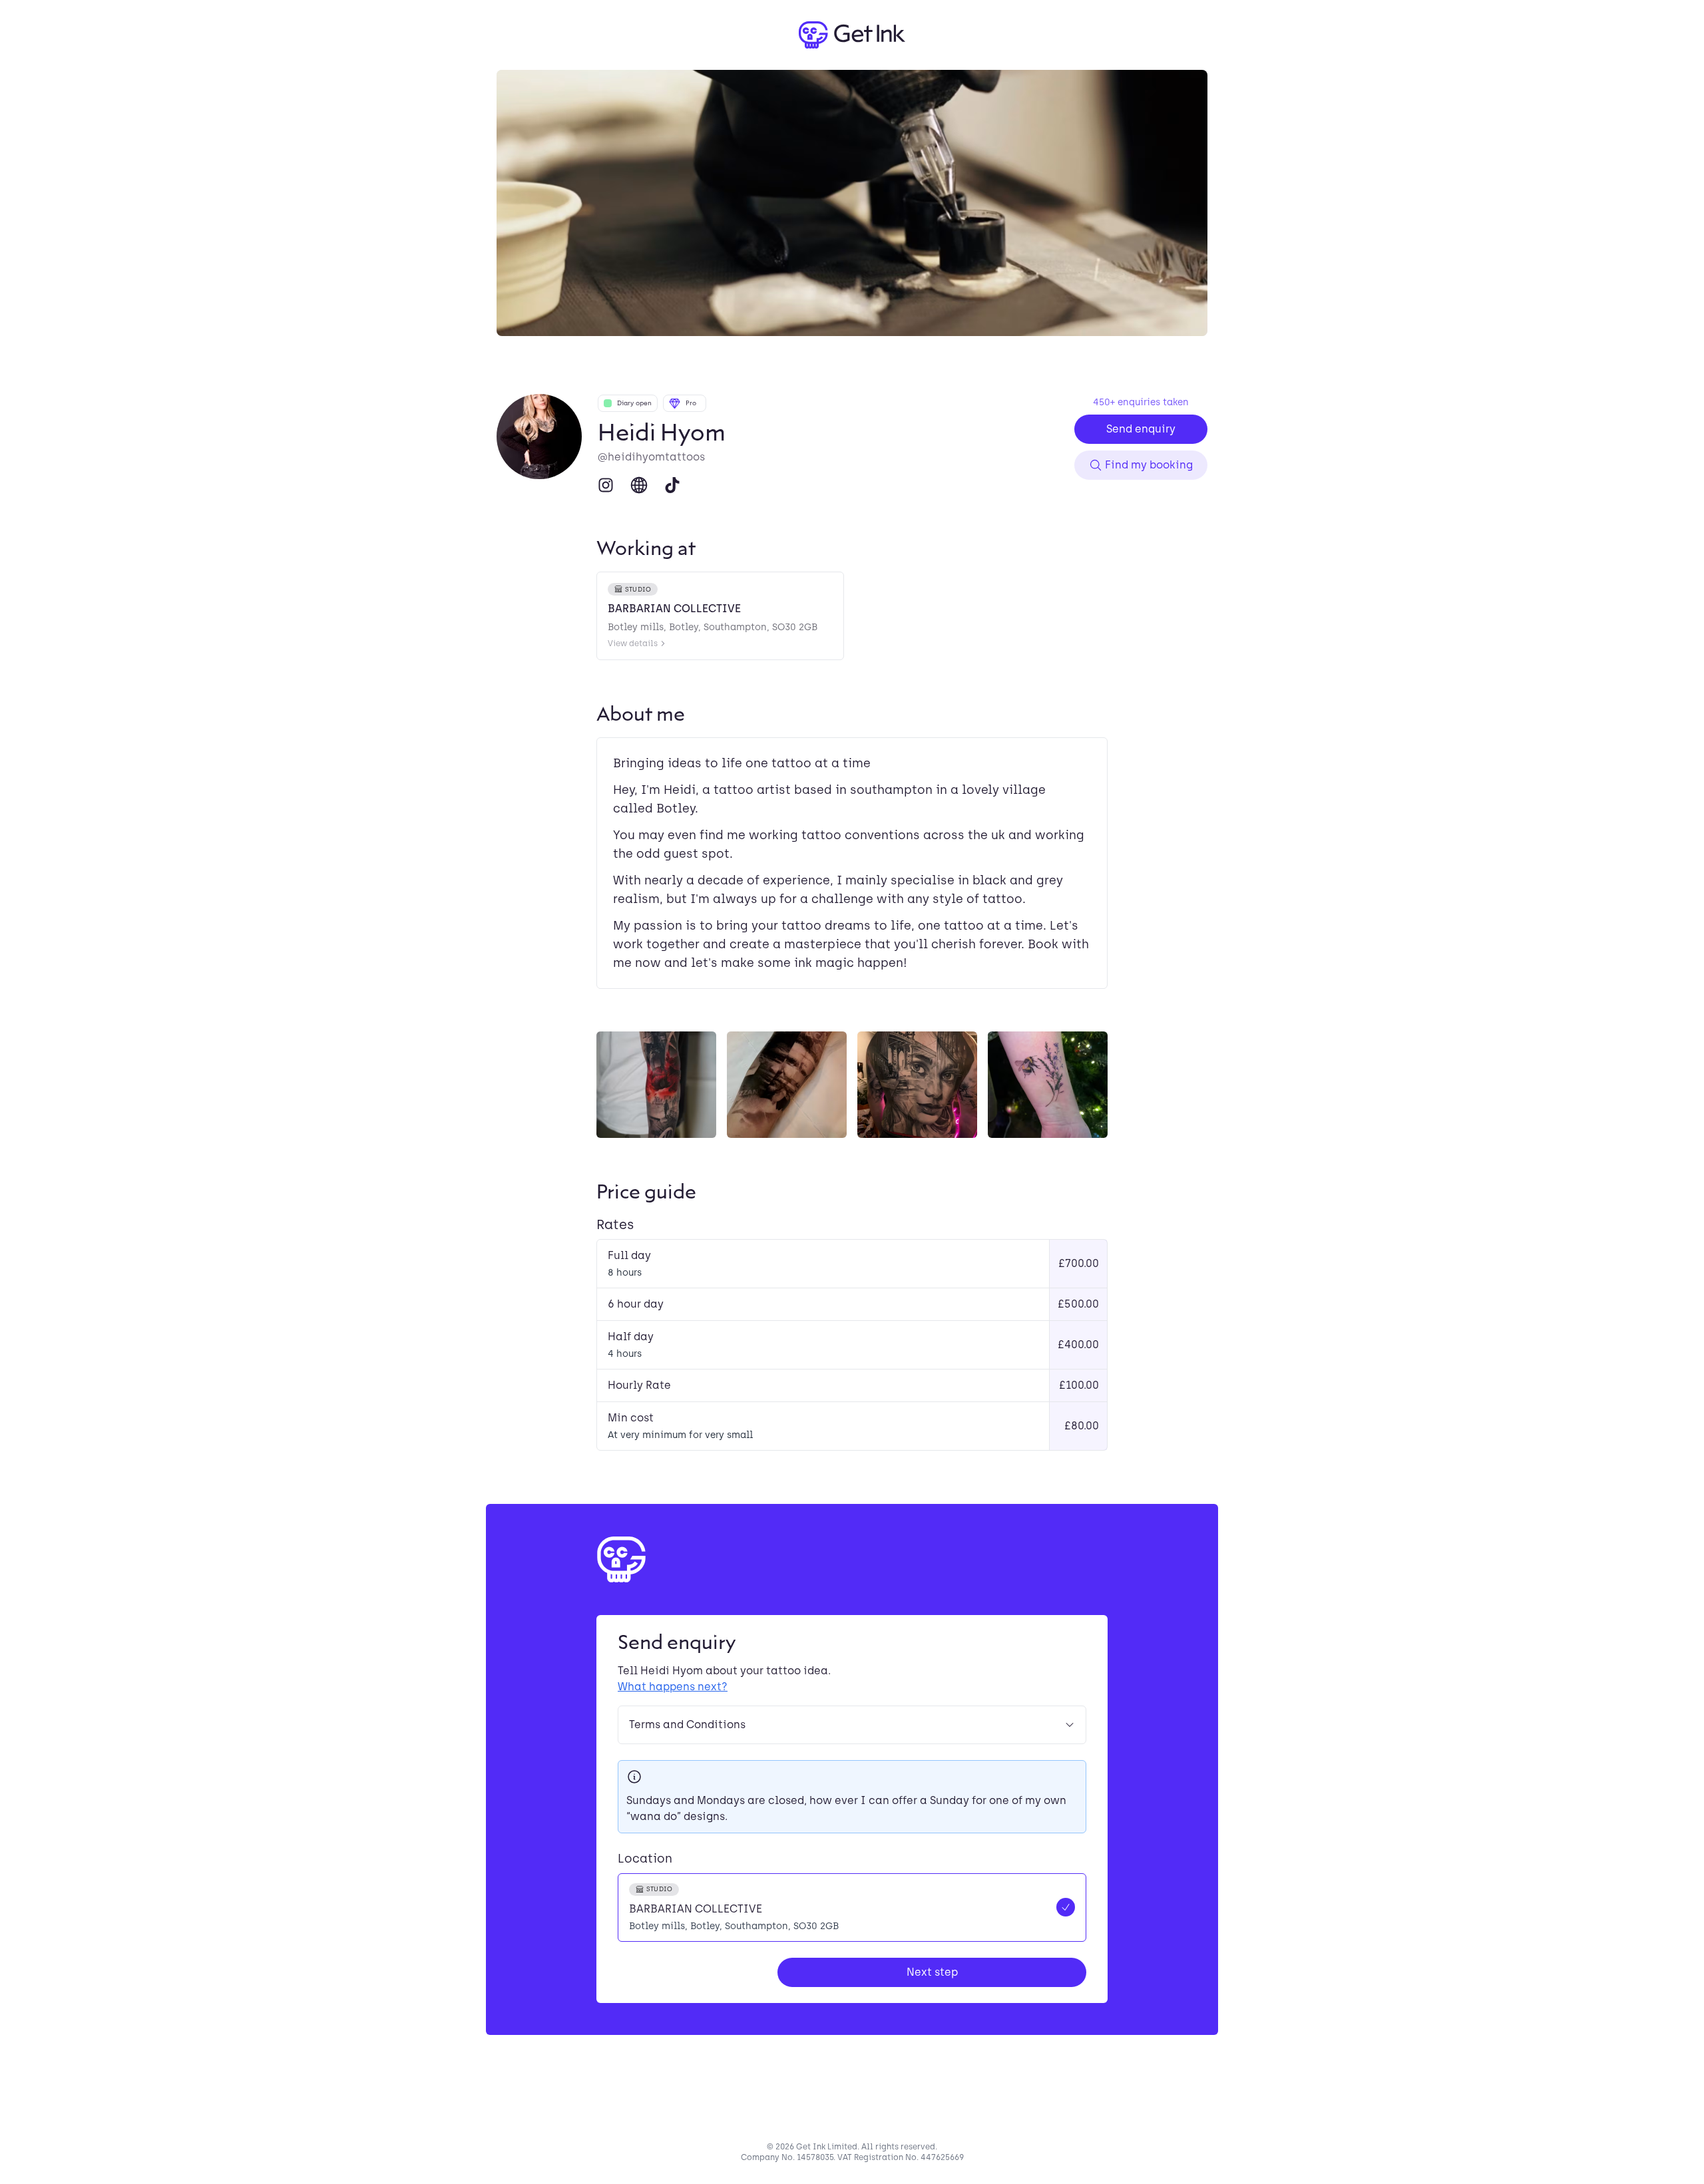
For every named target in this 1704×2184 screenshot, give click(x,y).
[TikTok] (672, 485)
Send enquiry (1141, 429)
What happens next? (673, 1687)
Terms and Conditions (687, 1725)
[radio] (852, 1908)
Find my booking (1149, 465)
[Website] (639, 485)
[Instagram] (606, 485)
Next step (932, 1972)
